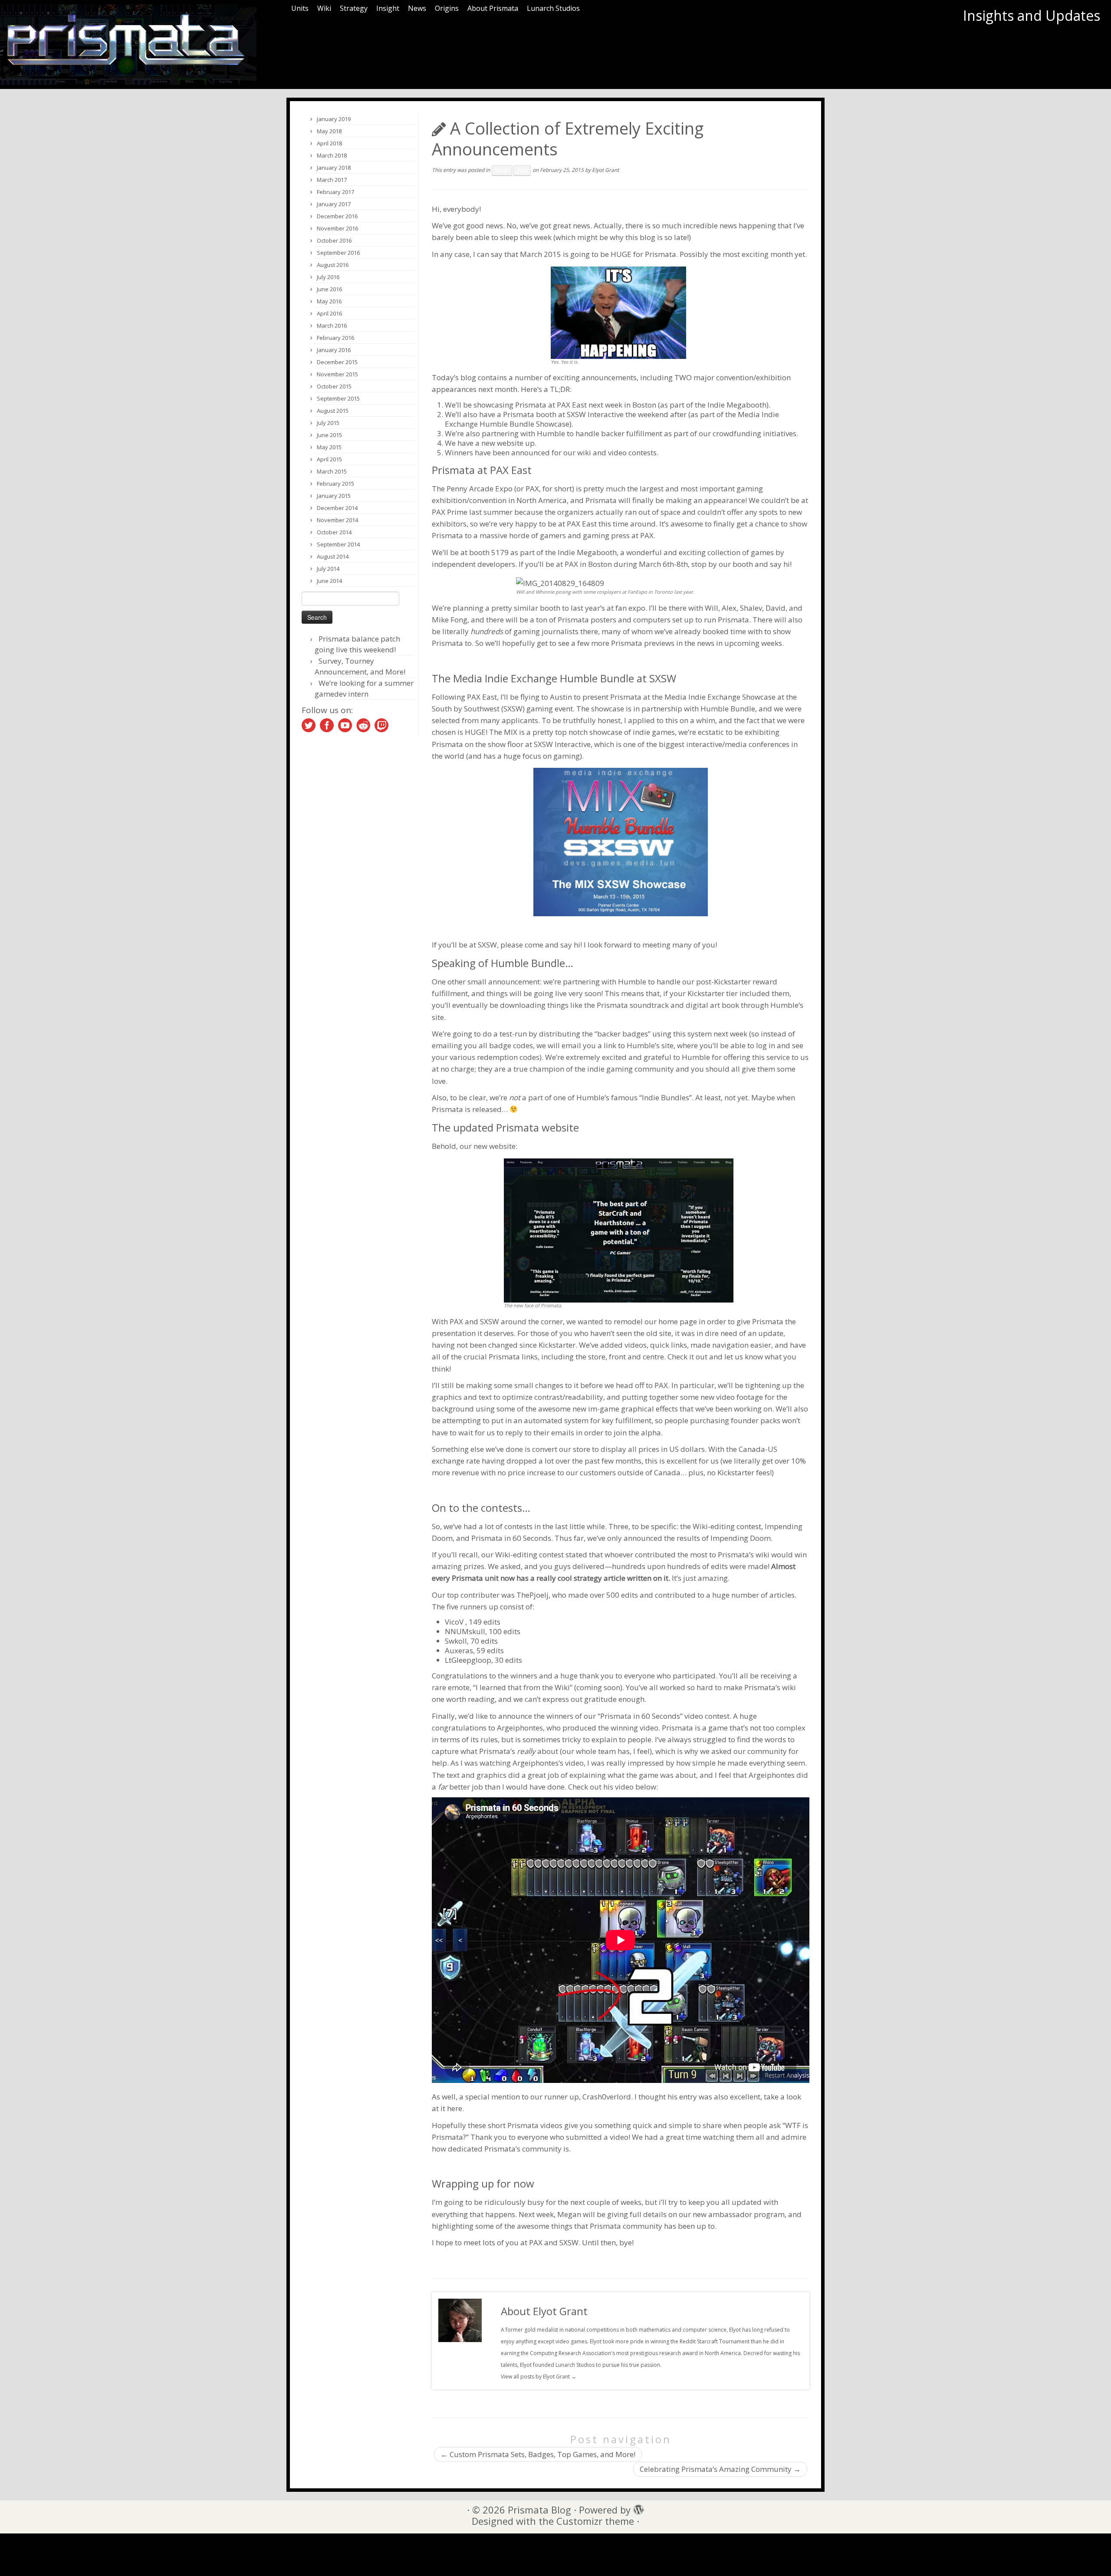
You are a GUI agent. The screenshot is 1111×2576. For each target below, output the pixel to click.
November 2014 (337, 520)
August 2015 (333, 411)
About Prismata (493, 8)
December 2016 (337, 216)
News (417, 8)
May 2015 (329, 447)
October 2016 (334, 240)
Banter (502, 171)
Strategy (354, 8)
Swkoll (456, 1641)
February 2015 (335, 484)
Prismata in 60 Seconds (510, 1538)
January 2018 (334, 168)
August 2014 (333, 556)
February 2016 (335, 338)
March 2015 (332, 471)
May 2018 (329, 131)
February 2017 (335, 192)
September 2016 (338, 253)
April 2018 (329, 143)
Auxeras (459, 1650)
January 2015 (334, 496)
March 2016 (332, 326)
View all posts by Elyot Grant (539, 2377)
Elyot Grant (605, 170)
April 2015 (329, 459)
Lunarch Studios (553, 8)
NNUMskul (464, 1631)
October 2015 (334, 386)
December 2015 (337, 362)
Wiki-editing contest (727, 1526)
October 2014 (334, 532)
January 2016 (334, 350)
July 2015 (328, 423)
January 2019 (334, 119)
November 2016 (337, 228)
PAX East (572, 405)
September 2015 (338, 398)
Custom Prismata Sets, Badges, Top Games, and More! (538, 2454)
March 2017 (332, 180)
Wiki (324, 8)
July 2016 (328, 277)
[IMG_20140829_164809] (560, 582)
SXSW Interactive (595, 414)
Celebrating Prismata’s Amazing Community (720, 2469)
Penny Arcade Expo (480, 489)
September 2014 (338, 544)
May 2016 (329, 301)
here (455, 2108)
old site (659, 1333)
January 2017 (334, 204)
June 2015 (329, 435)
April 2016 (329, 313)
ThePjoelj (532, 1595)
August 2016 (333, 265)
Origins (447, 8)
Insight (388, 8)
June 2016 (329, 289)
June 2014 (329, 581)
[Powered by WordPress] (636, 2507)
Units (300, 8)
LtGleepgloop (468, 1660)
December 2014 (337, 508)
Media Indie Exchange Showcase (720, 697)
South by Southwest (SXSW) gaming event (502, 709)
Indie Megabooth (737, 405)
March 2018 (332, 155)
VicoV (454, 1622)
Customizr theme (595, 2521)
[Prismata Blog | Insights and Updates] (128, 44)
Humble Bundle (728, 709)
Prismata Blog (539, 2510)
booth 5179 (489, 552)
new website (502, 443)
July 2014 (328, 569)
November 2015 (337, 374)
